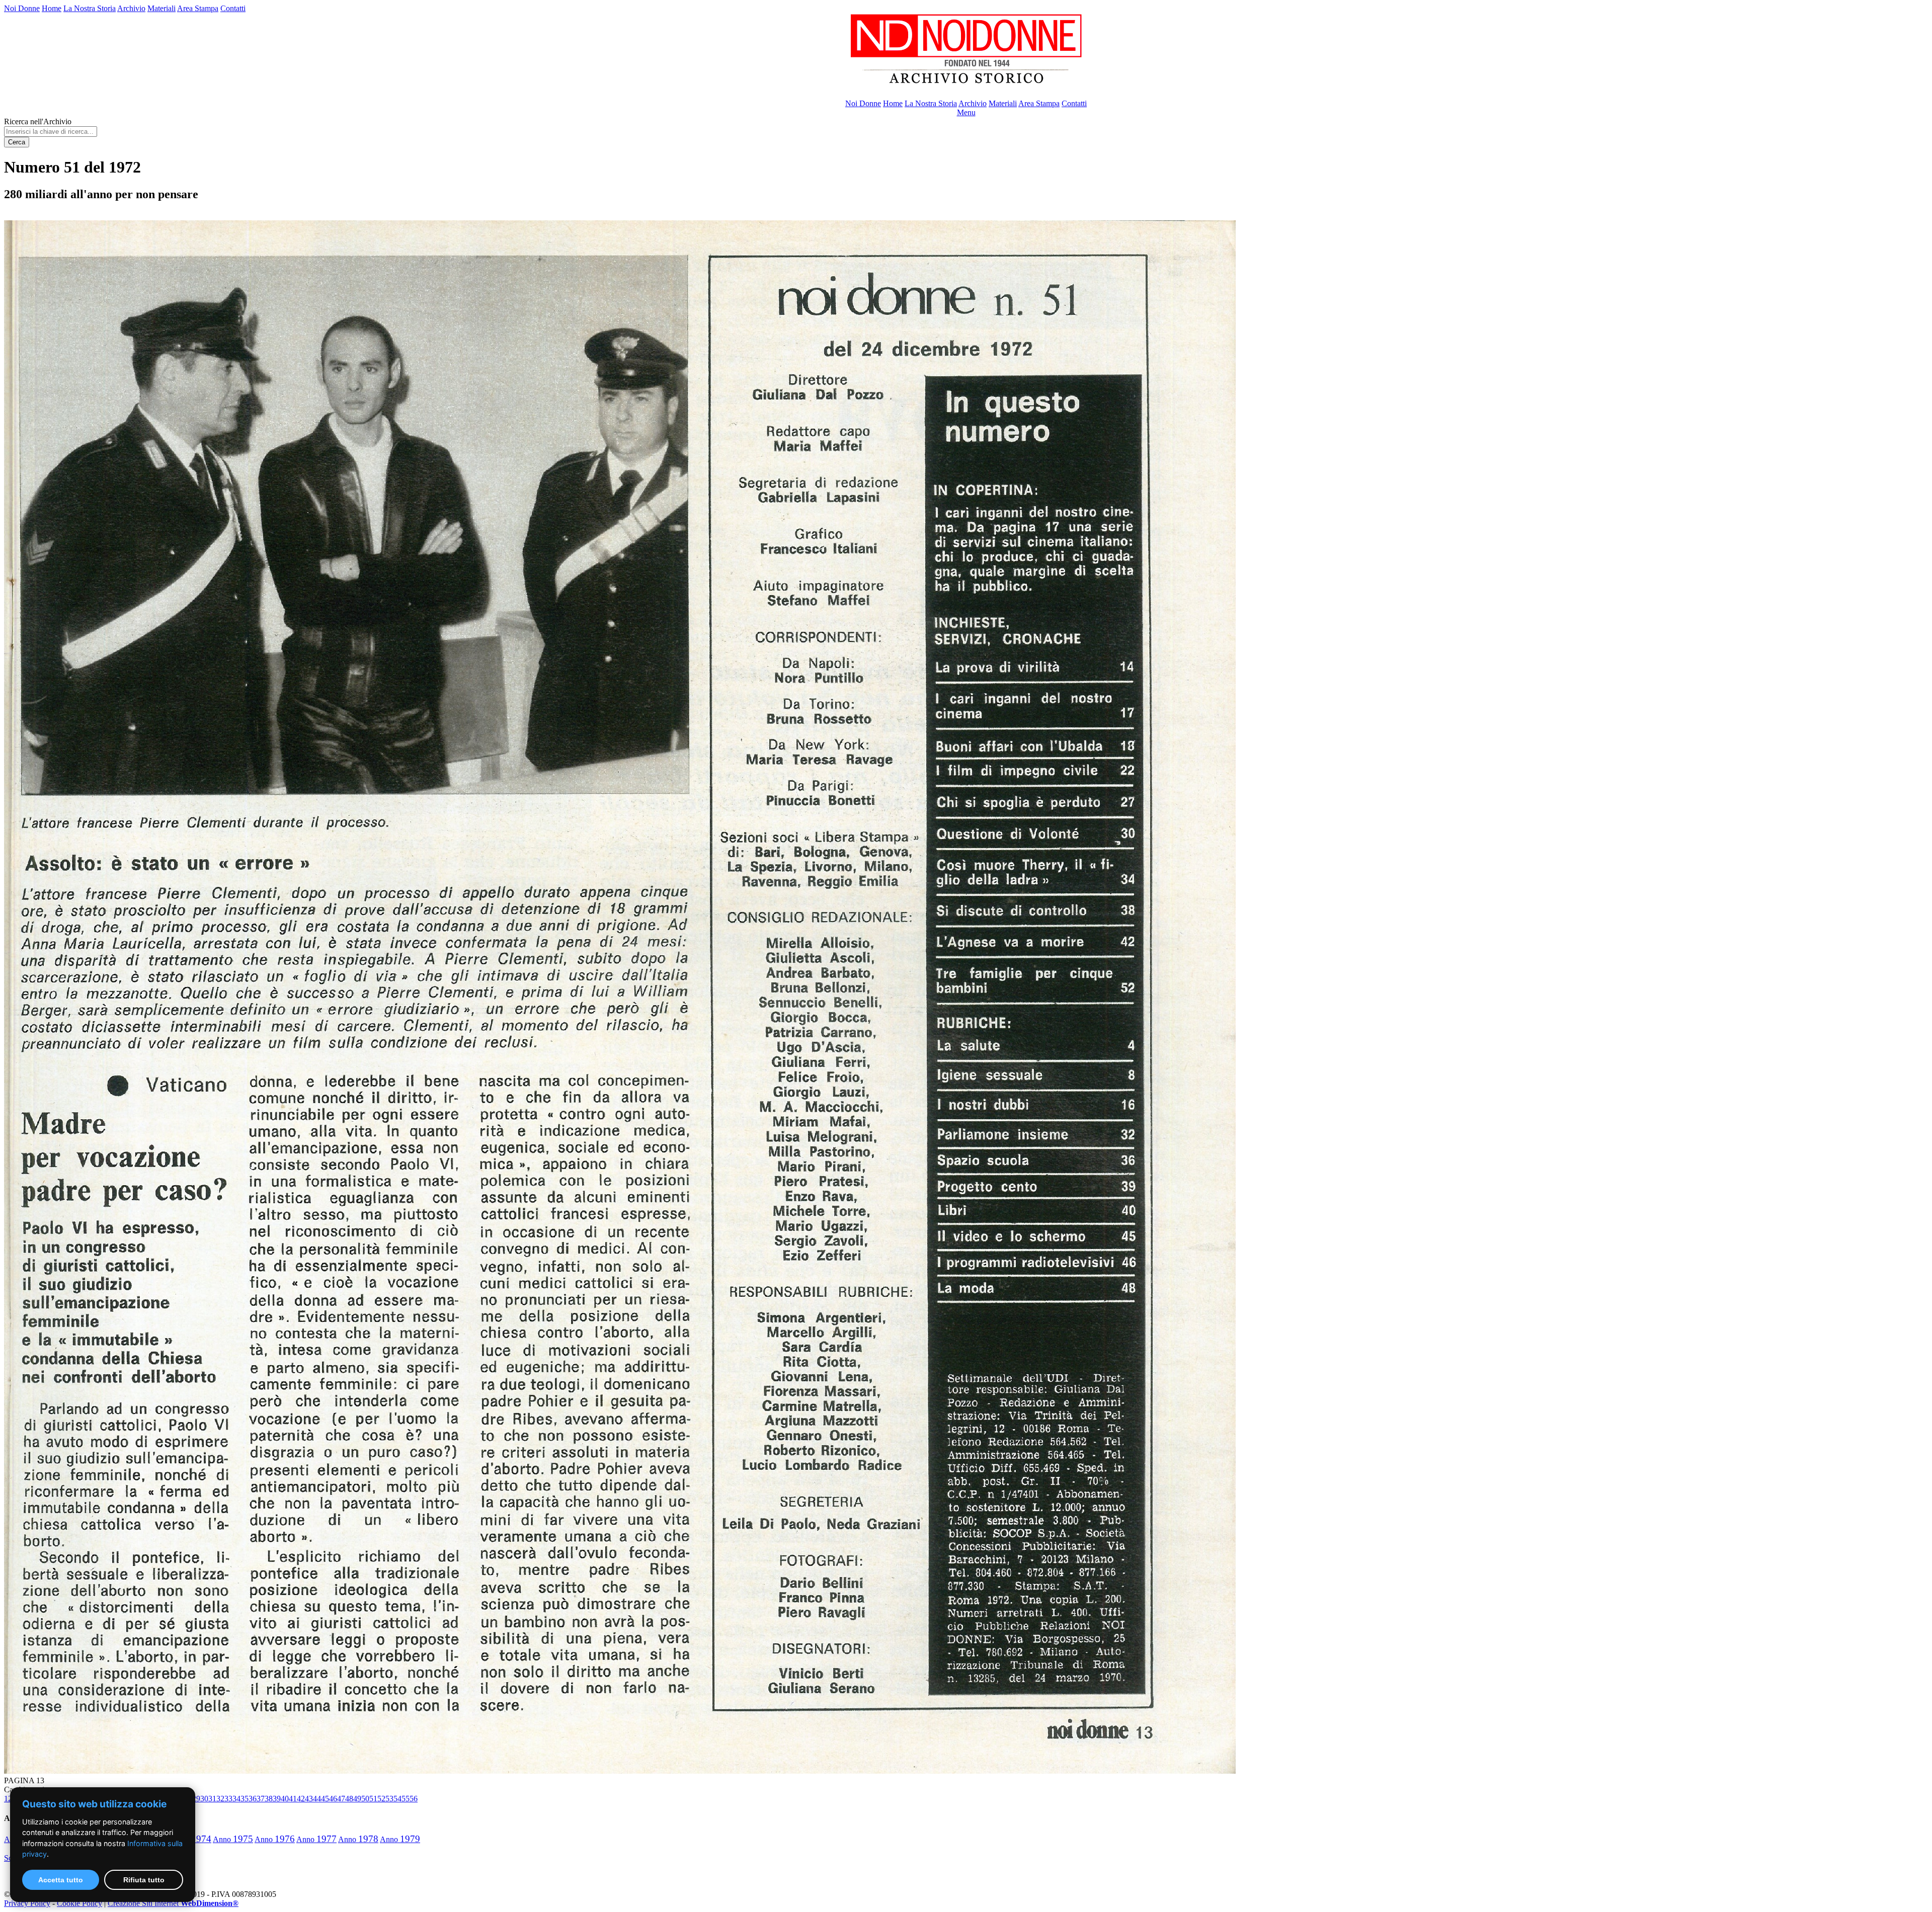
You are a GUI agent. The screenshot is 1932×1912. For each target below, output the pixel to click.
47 (341, 1799)
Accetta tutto (61, 1880)
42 (301, 1799)
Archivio (131, 8)
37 (261, 1799)
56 (414, 1799)
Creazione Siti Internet (173, 1903)
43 (309, 1799)
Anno (233, 1839)
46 (333, 1799)
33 (228, 1799)
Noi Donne (22, 8)
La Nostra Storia (90, 8)
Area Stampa (198, 8)
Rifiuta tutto (144, 1880)
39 (277, 1799)
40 (285, 1799)
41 (293, 1799)
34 (236, 1799)
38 (269, 1799)
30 (204, 1799)
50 (365, 1799)
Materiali (162, 8)
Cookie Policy (79, 1903)
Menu (966, 112)
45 (325, 1799)
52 (381, 1799)
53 (389, 1799)
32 (220, 1799)
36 (253, 1799)
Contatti (233, 8)
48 (349, 1799)
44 (317, 1799)
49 (357, 1799)
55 (406, 1799)
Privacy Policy (27, 1903)
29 (196, 1799)
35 (245, 1799)
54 (397, 1799)
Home (52, 8)
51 (373, 1799)
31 (212, 1799)
